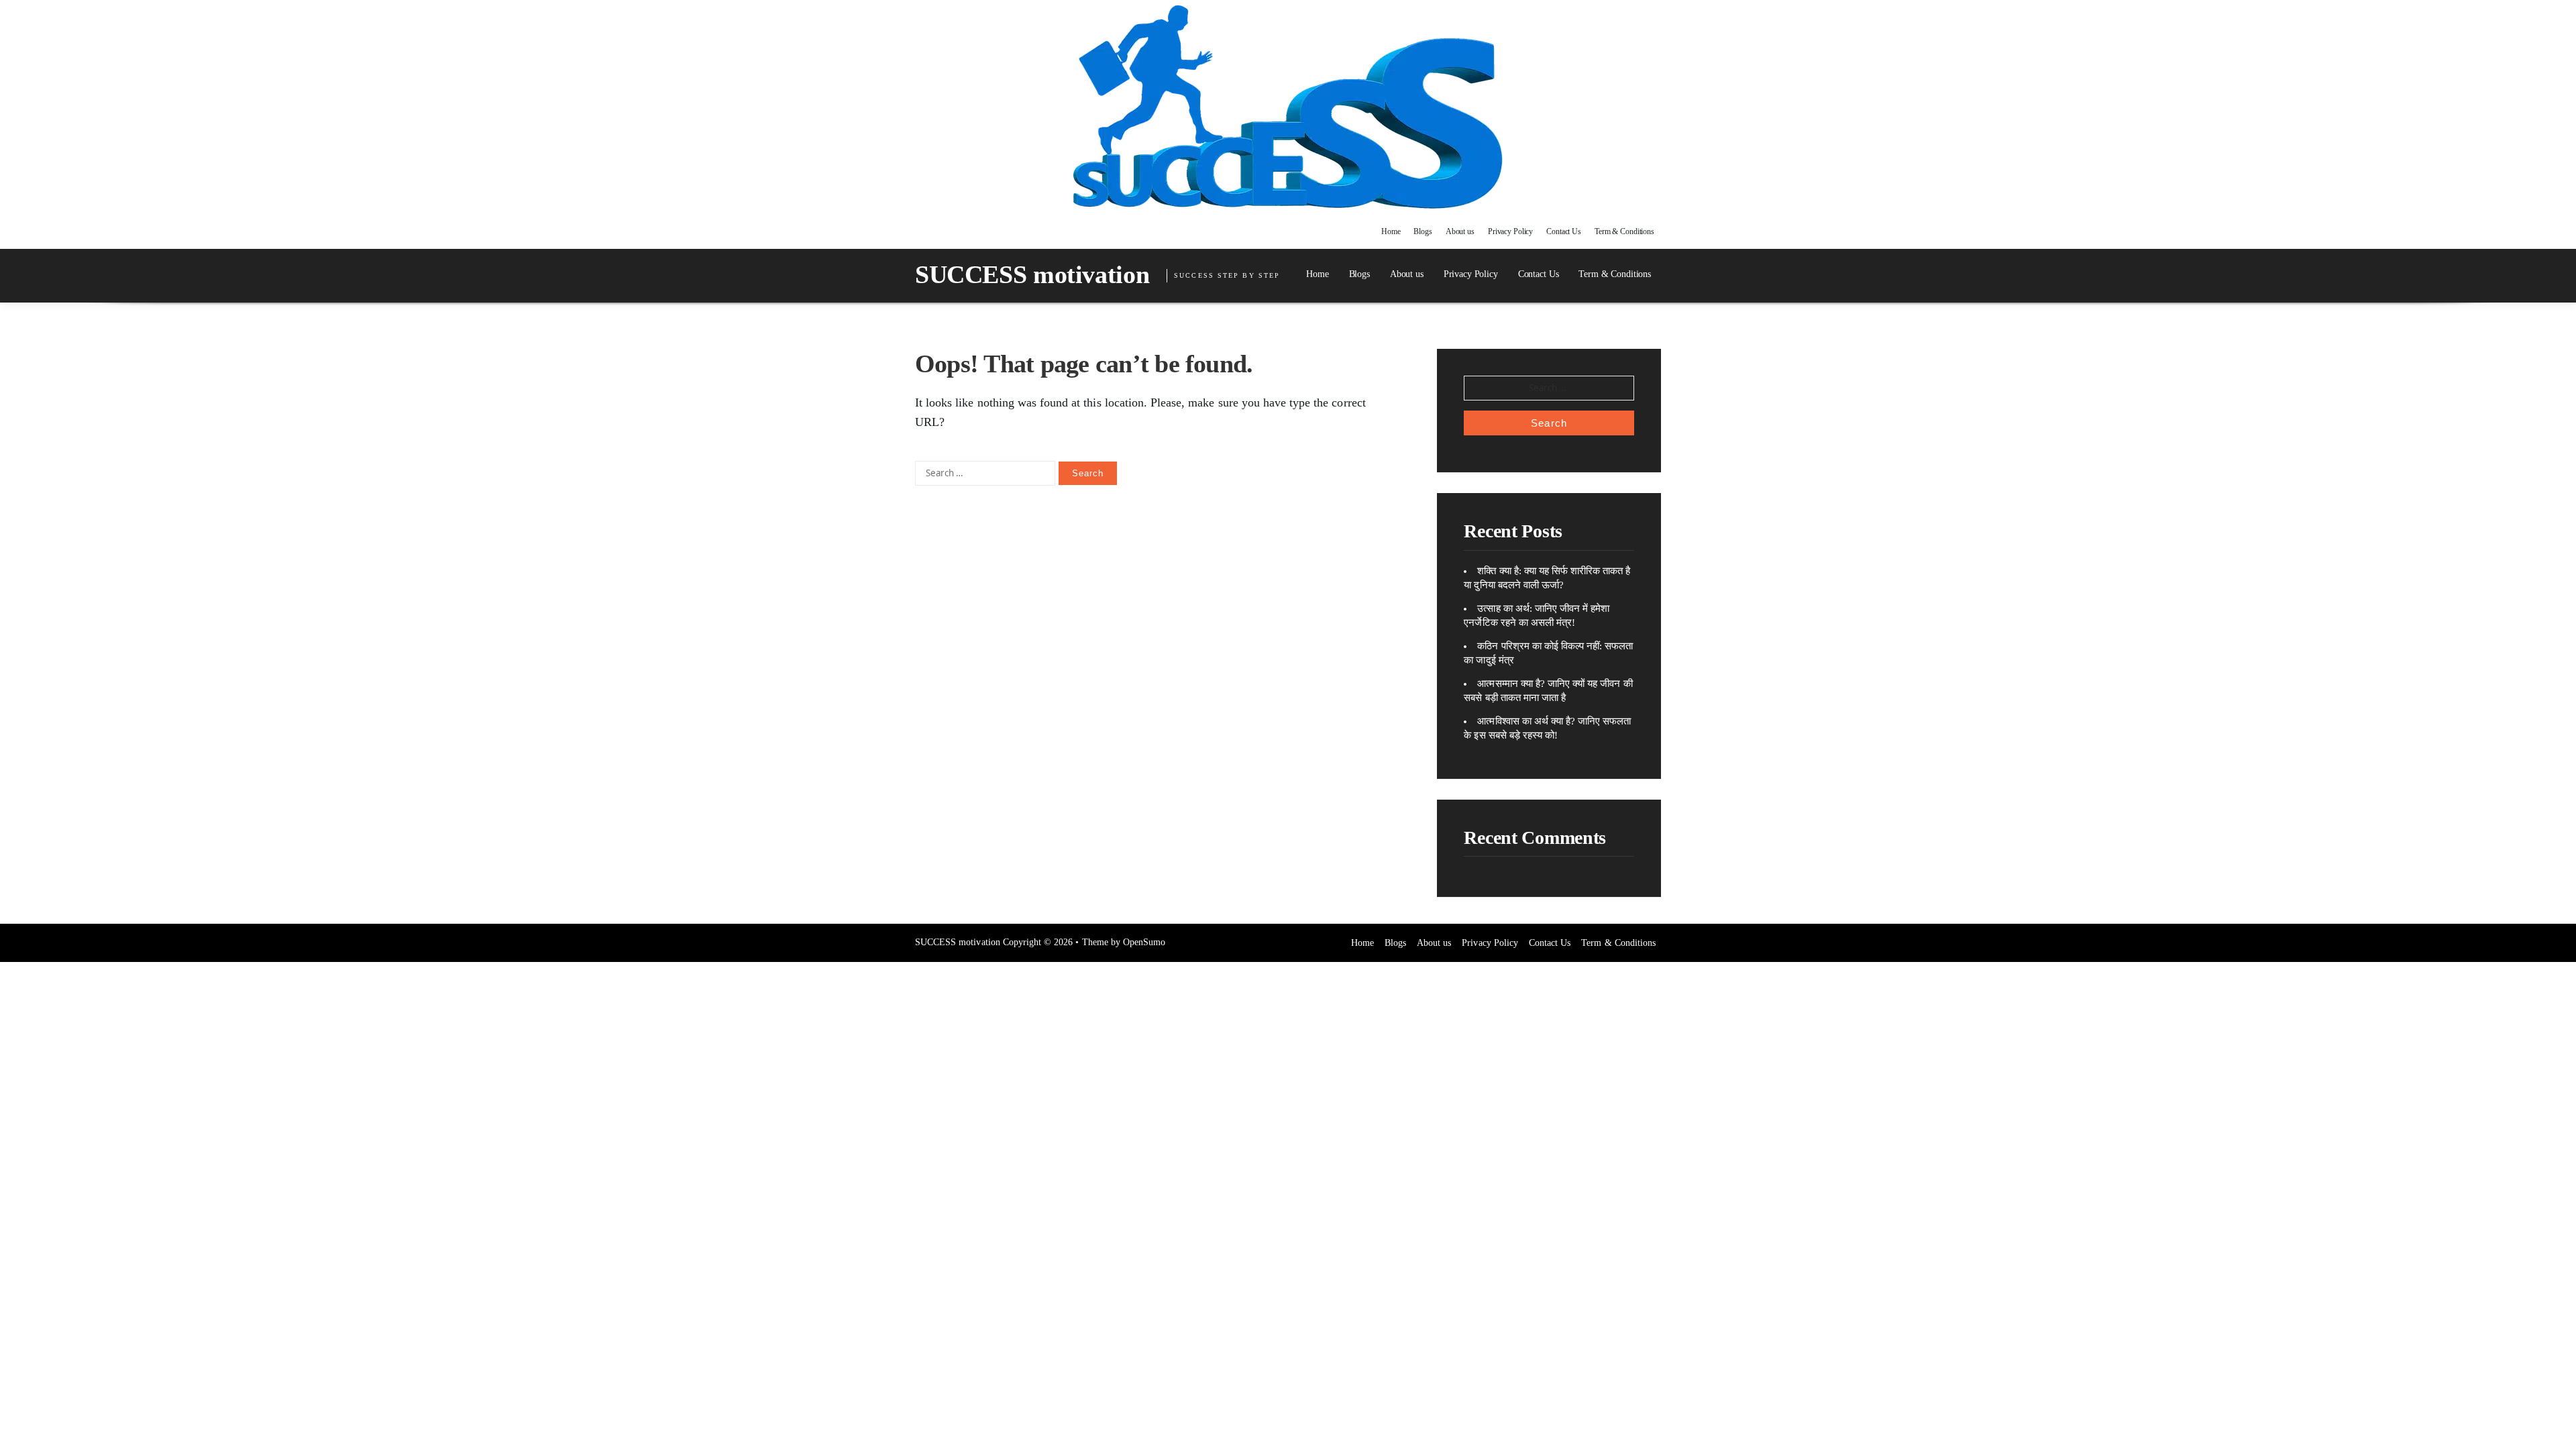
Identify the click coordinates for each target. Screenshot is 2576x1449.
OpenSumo (1144, 942)
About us (1460, 231)
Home (1391, 231)
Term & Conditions (1624, 231)
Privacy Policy (1510, 231)
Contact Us (1564, 231)
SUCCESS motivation (1032, 274)
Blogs (1423, 231)
